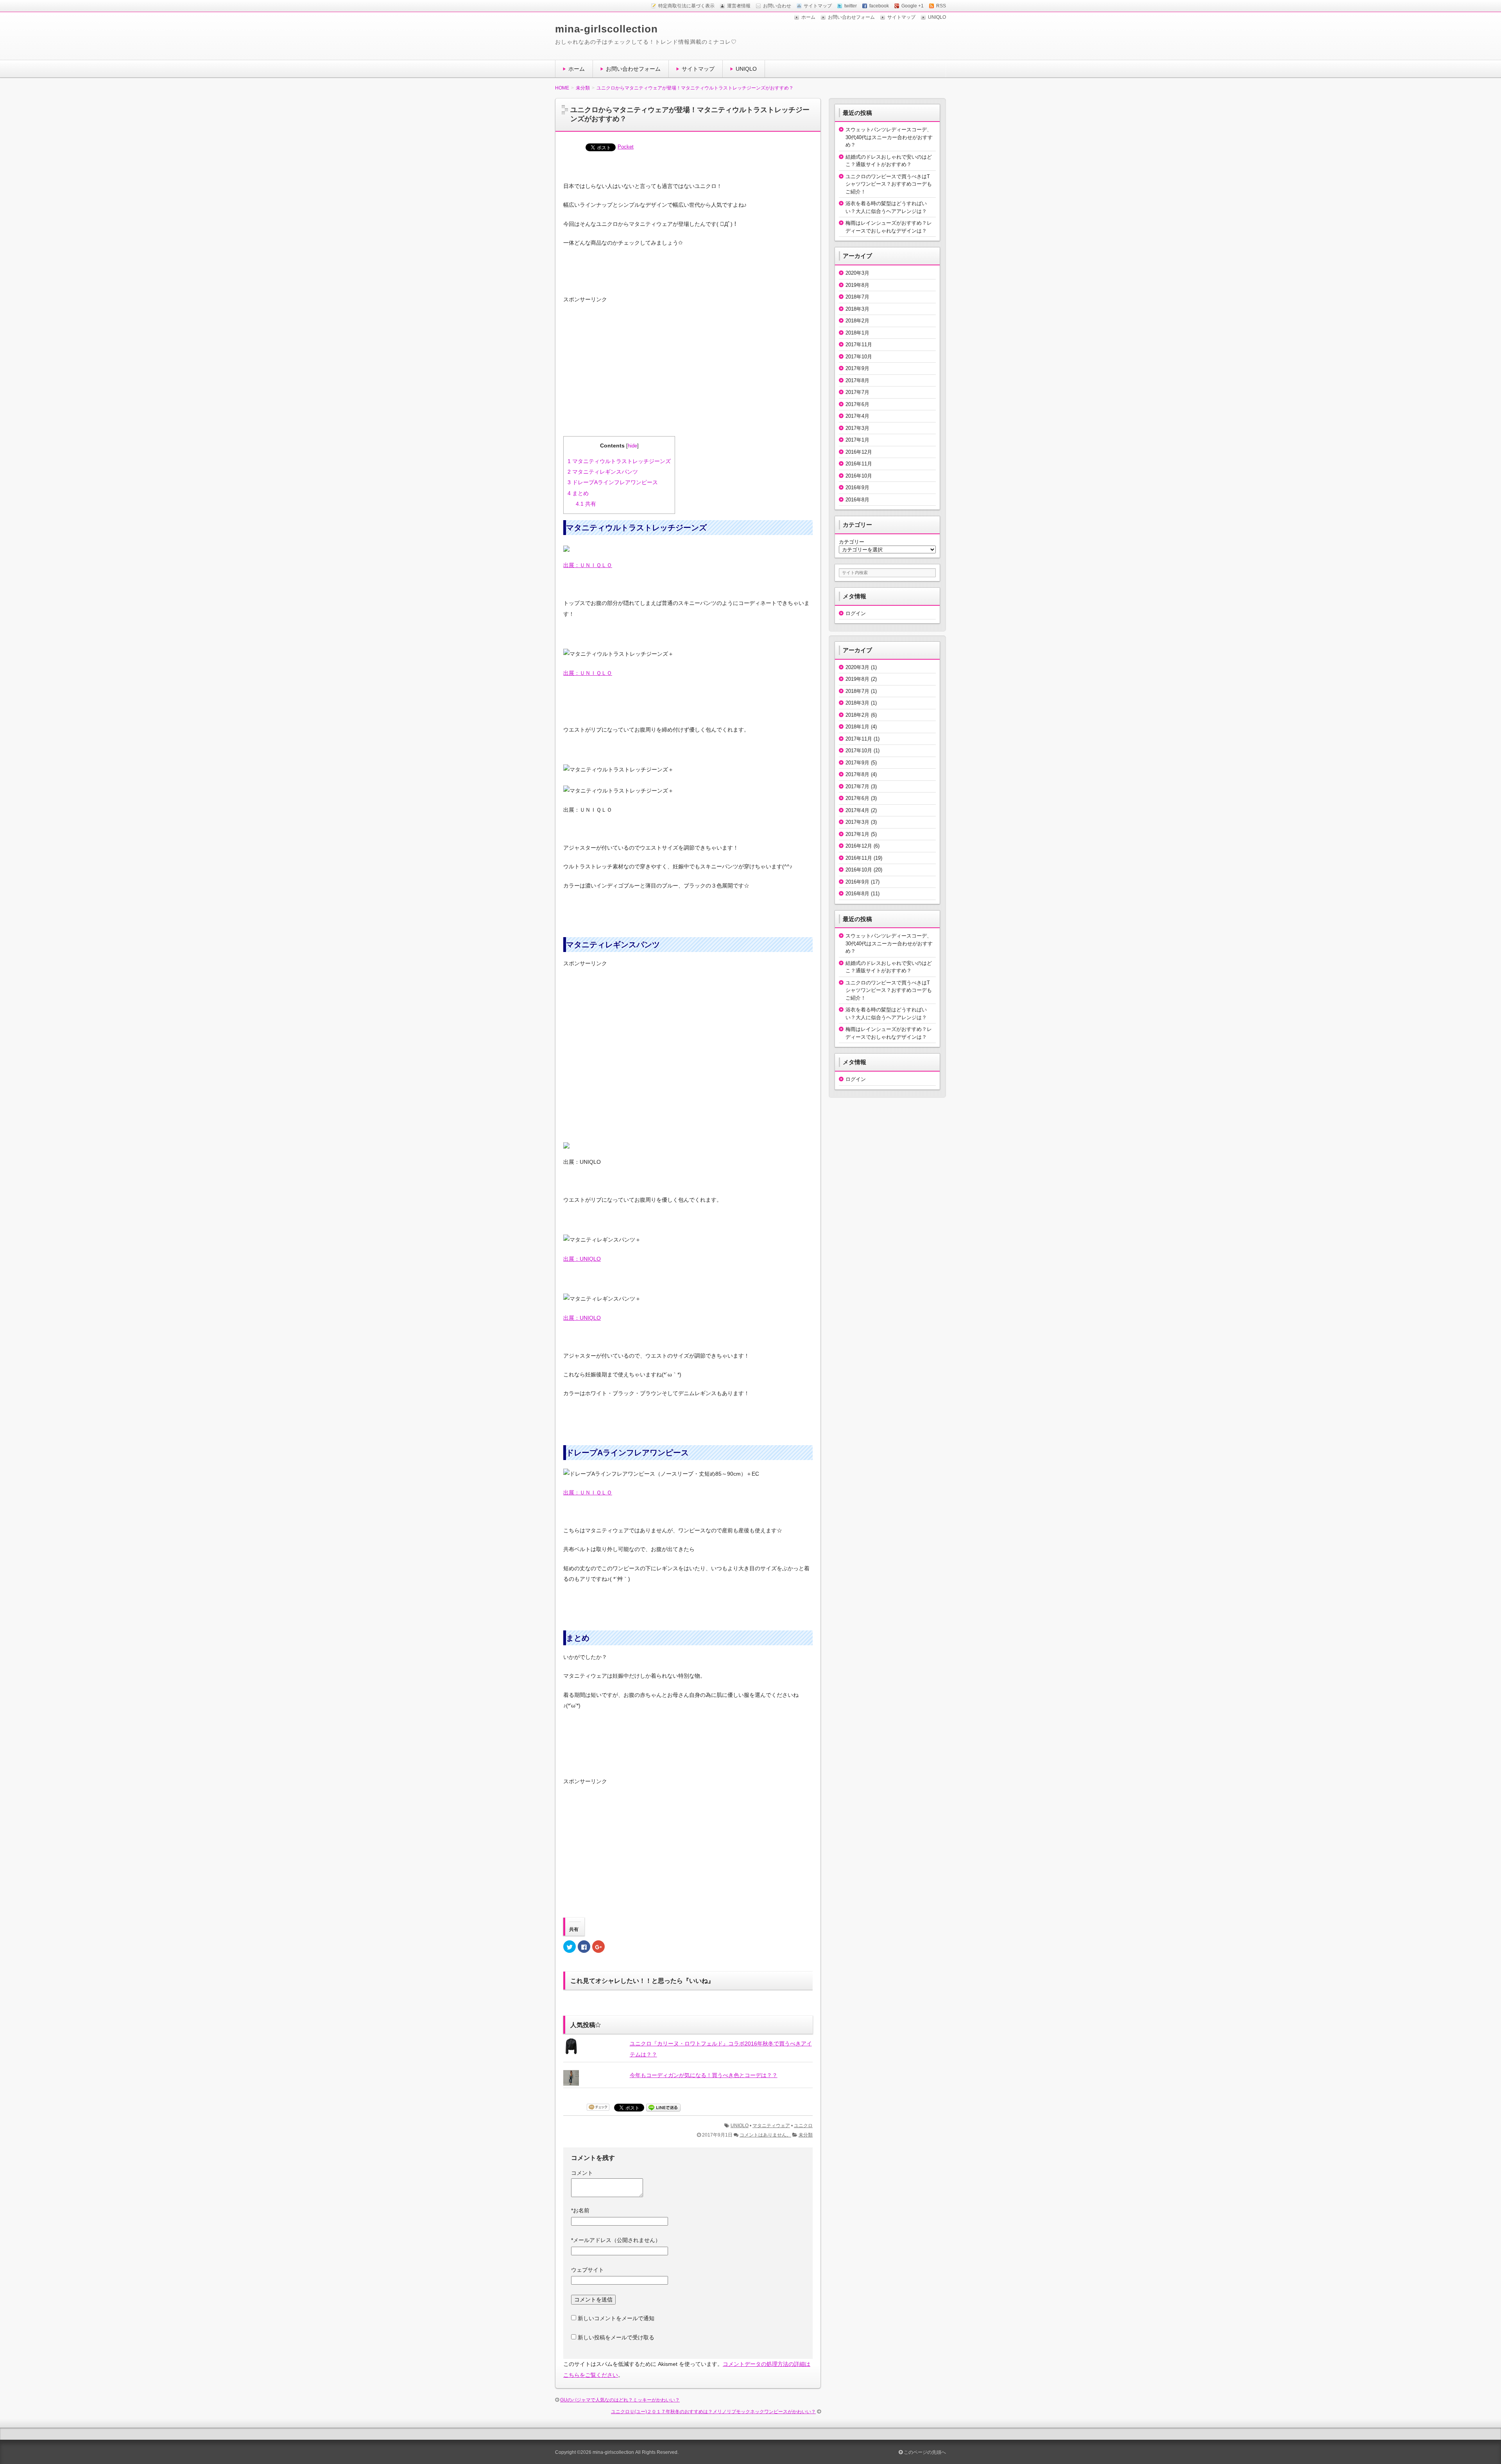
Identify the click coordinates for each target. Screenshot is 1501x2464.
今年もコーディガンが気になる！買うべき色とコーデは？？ (704, 2075)
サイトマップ (901, 17)
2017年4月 (857, 416)
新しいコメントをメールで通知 (616, 2318)
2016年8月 (857, 500)
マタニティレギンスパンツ (603, 472)
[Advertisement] (622, 375)
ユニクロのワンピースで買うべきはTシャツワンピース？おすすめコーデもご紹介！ (889, 184)
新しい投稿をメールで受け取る (616, 2337)
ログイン (856, 613)
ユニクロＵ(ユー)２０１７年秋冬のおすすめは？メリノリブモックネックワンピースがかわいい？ (713, 2412)
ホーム (808, 17)
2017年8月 (857, 380)
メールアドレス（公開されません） (616, 2240)
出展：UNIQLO (582, 1259)
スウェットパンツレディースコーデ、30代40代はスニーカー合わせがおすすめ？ (889, 137)
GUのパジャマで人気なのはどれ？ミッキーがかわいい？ (620, 2400)
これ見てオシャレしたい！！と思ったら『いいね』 (642, 1981)
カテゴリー (852, 542)
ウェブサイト (588, 2270)
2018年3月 (857, 309)
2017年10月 (859, 357)
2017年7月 (857, 392)
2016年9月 (857, 488)
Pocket (626, 147)
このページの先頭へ (924, 2452)
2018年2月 (857, 321)
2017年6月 (857, 404)
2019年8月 (857, 285)
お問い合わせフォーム (851, 17)
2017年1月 (857, 440)
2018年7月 (857, 297)
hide (632, 446)
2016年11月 (859, 464)
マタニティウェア (771, 2126)
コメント (582, 2173)
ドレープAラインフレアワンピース (613, 482)
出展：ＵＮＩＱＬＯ (588, 565)
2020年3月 (857, 273)
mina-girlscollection (606, 29)
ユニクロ (803, 2126)
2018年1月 (857, 333)
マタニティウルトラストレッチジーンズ (619, 461)
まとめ (578, 493)
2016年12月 (859, 452)
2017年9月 (857, 368)
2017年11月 (859, 344)
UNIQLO (937, 17)
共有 (586, 504)
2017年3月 (857, 428)
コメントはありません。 (765, 2135)
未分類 (806, 2135)
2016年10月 (859, 476)
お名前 (580, 2210)
